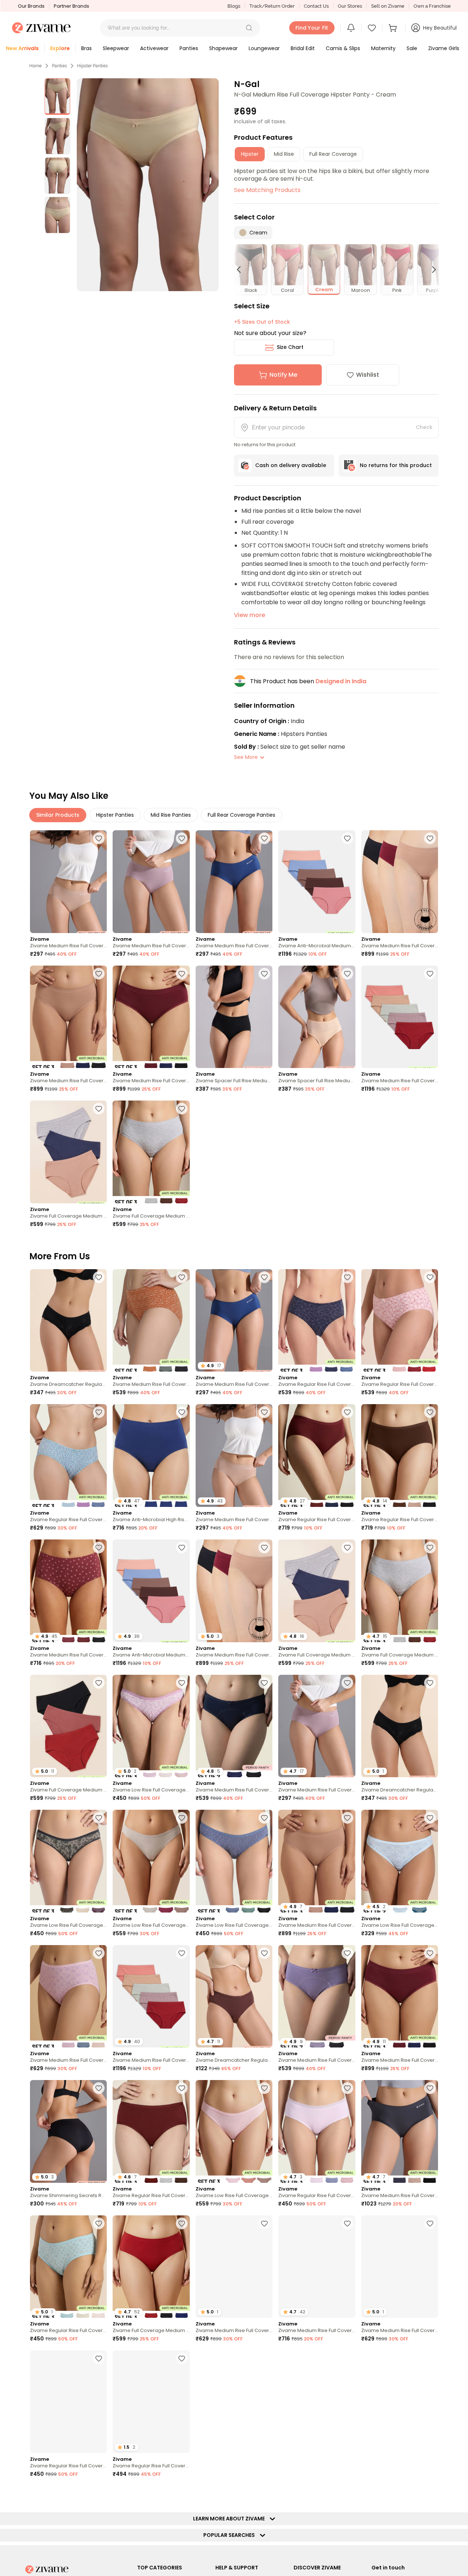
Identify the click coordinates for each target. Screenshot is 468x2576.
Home (35, 66)
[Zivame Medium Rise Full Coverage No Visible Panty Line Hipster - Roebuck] (68, 882)
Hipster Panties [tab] (115, 815)
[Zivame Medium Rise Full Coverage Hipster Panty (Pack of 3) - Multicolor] (151, 1321)
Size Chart (290, 347)
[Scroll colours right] (431, 270)
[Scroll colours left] (242, 270)
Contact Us (316, 6)
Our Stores (350, 6)
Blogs (234, 6)
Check (424, 427)
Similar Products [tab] (58, 815)
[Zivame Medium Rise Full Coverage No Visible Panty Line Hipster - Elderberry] (151, 882)
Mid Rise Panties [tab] (171, 815)
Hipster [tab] (250, 154)
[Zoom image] (148, 185)
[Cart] (394, 28)
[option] (57, 97)
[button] (249, 28)
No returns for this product (396, 465)
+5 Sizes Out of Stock (262, 322)
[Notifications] (351, 28)
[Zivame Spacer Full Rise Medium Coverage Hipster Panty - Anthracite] (234, 1017)
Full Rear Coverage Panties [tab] (241, 815)
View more (250, 615)
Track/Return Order (272, 6)
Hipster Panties (93, 66)
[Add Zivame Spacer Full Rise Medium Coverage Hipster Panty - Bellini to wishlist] (347, 974)
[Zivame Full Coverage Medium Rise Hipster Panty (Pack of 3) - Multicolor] (68, 1152)
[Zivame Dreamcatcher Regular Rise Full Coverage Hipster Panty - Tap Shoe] (68, 1321)
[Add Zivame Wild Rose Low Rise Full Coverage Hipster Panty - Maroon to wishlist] (264, 2358)
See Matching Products (267, 190)
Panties (59, 66)
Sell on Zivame (388, 6)
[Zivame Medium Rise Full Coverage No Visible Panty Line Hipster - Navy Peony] (234, 882)
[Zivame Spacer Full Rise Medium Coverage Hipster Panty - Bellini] (317, 1017)
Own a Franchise (432, 6)
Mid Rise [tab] (284, 154)
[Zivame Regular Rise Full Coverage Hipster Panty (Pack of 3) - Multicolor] (317, 1321)
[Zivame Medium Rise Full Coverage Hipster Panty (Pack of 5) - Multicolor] (400, 1017)
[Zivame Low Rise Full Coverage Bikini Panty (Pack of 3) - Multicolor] (68, 1861)
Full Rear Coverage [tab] (333, 154)
